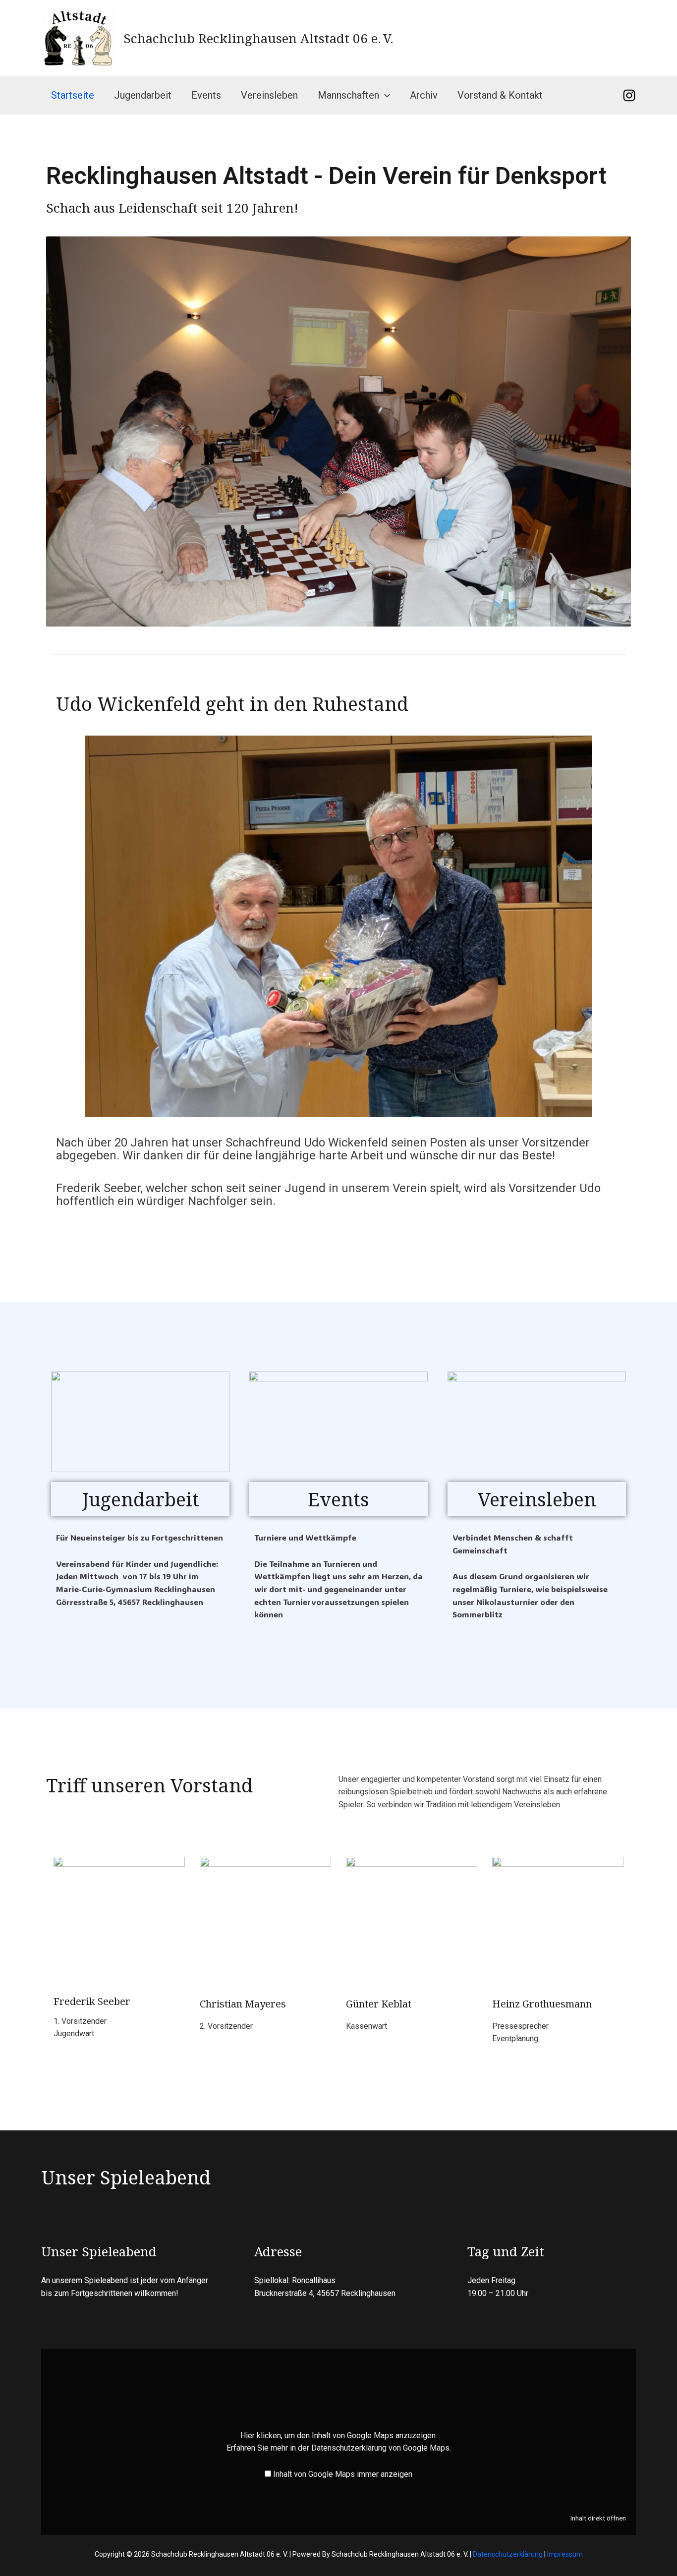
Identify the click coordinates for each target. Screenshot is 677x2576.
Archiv (424, 95)
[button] (385, 95)
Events (206, 95)
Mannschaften (348, 95)
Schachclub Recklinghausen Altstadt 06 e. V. (258, 38)
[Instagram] (629, 95)
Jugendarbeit (143, 95)
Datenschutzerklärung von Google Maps (380, 2448)
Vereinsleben (269, 95)
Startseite (73, 95)
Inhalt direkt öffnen (598, 2518)
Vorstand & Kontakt (500, 95)
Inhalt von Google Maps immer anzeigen (343, 2474)
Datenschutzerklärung (508, 2554)
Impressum (565, 2554)
